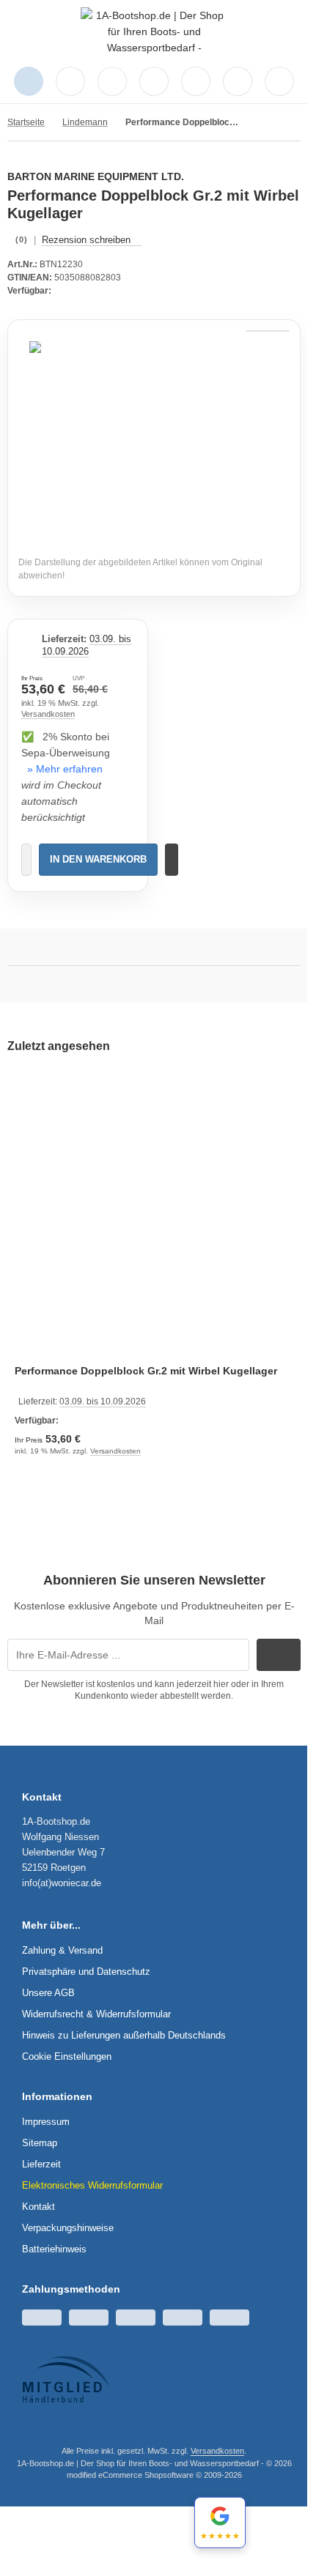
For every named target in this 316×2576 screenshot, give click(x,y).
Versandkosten (48, 714)
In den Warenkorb (99, 859)
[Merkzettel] (154, 81)
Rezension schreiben (86, 240)
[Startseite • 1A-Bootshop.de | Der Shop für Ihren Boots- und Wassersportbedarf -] (154, 48)
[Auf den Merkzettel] (172, 860)
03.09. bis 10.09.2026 (87, 645)
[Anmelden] (112, 81)
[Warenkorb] (196, 81)
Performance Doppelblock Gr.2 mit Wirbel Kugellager (146, 1371)
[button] (279, 81)
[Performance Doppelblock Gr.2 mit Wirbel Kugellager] (154, 1215)
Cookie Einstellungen (67, 2056)
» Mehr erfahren (65, 769)
